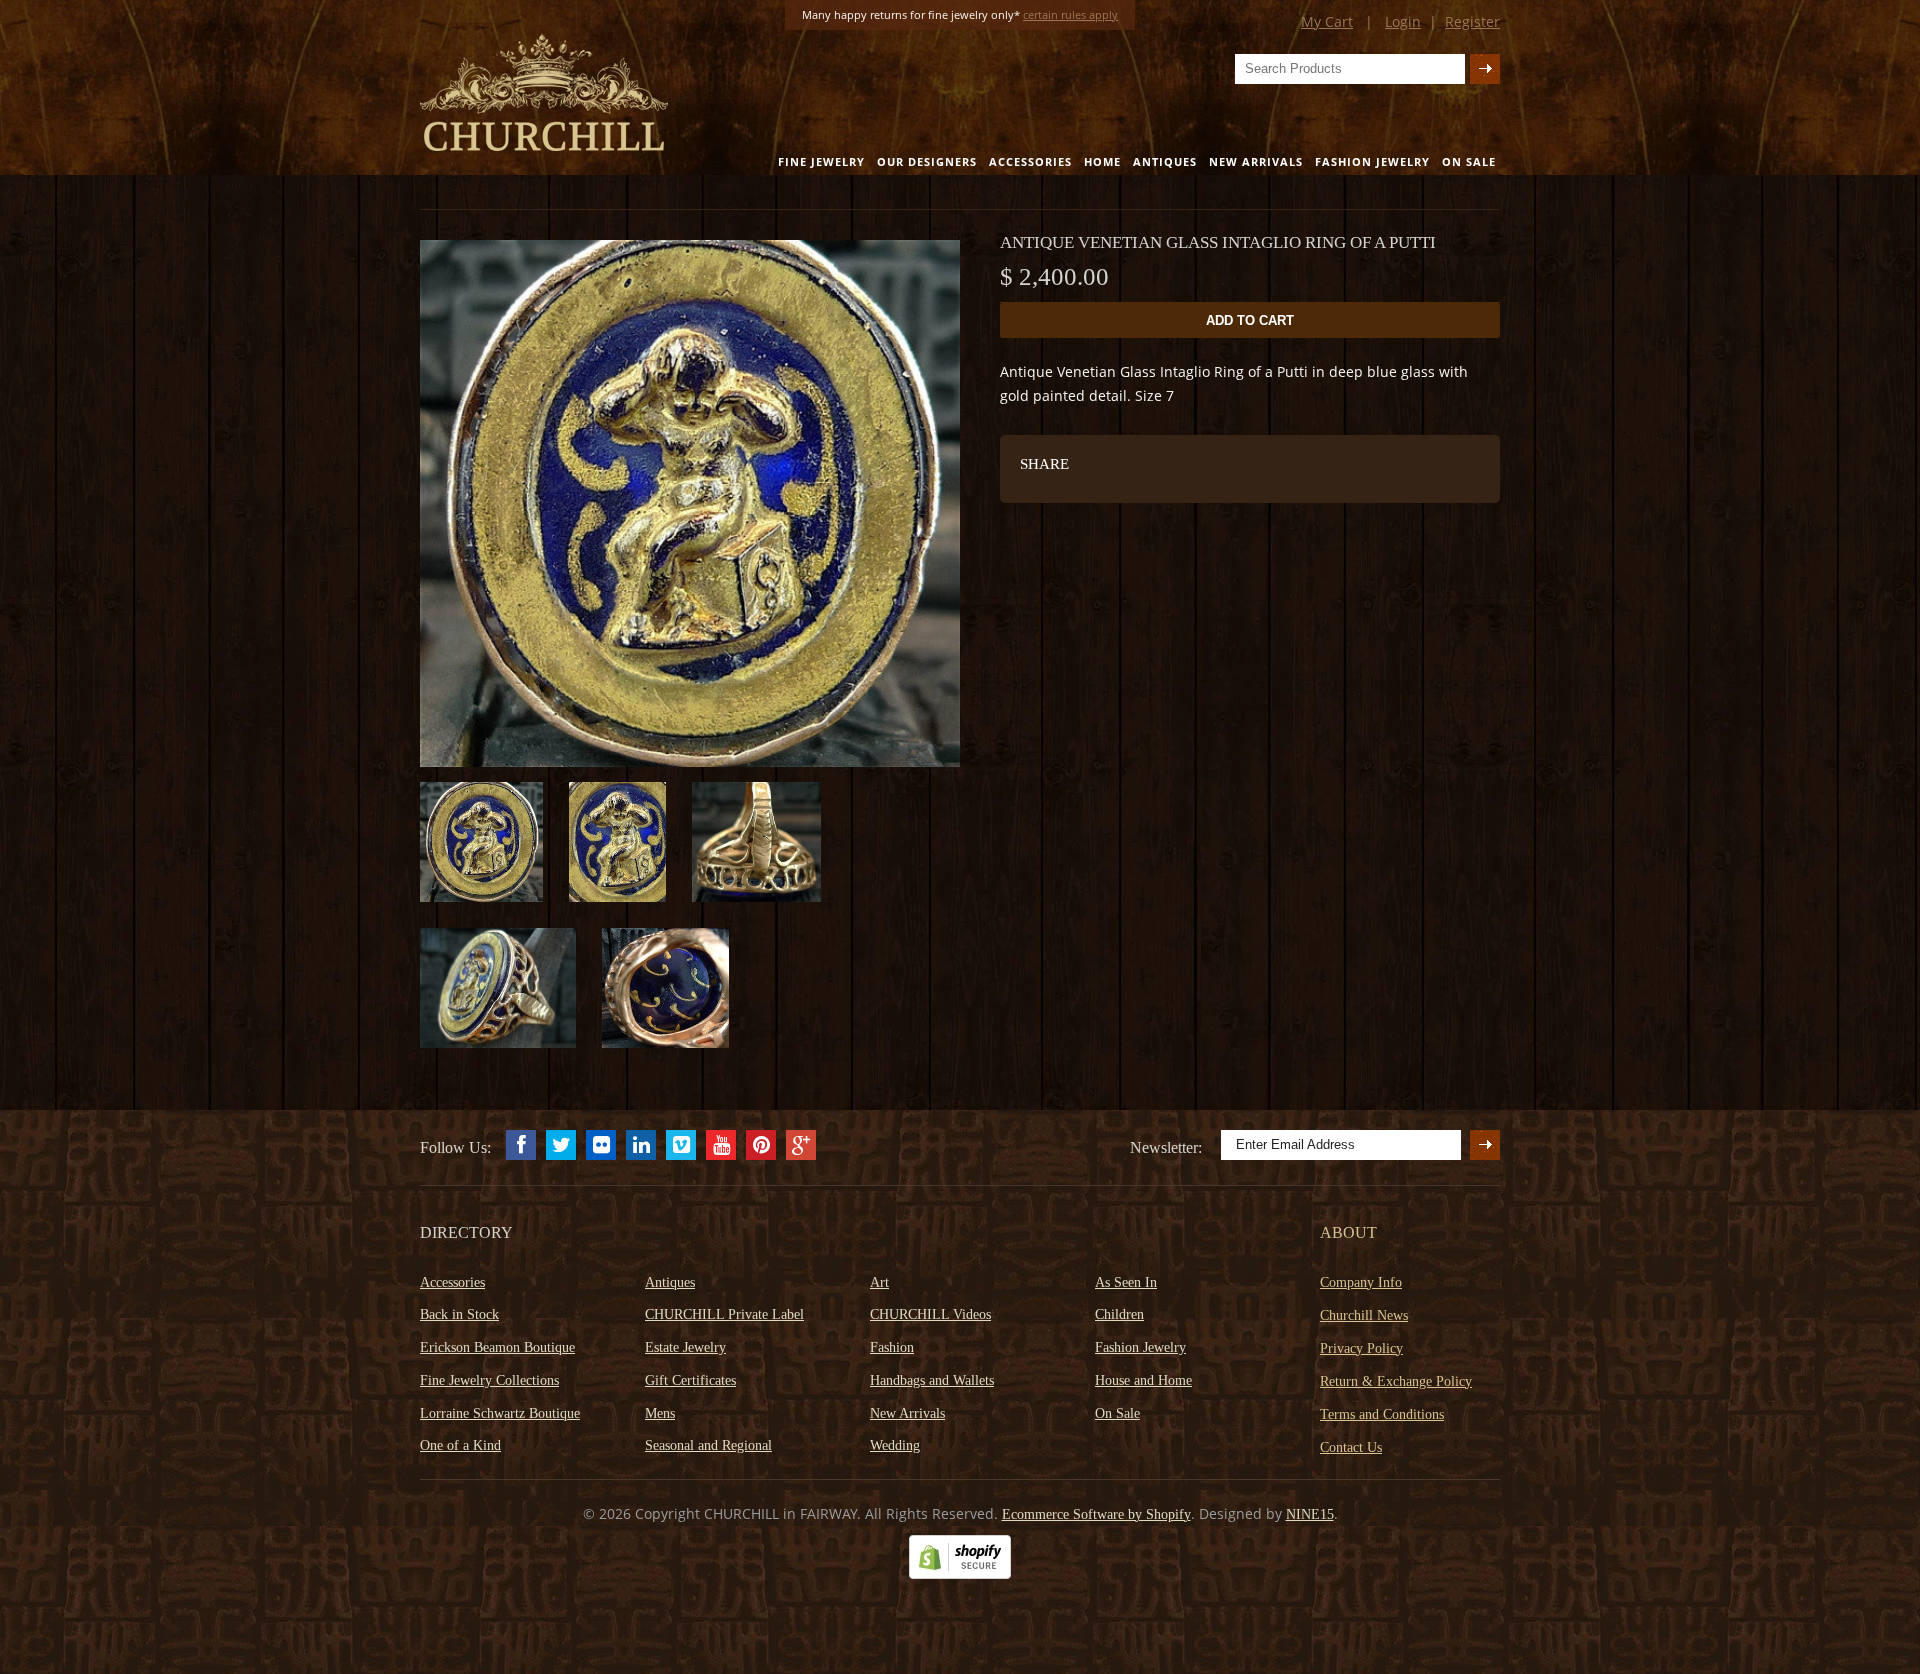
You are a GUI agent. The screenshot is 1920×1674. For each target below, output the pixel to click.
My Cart (1327, 21)
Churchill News (1364, 1315)
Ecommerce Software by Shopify (1096, 1514)
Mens (660, 1413)
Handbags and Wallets (932, 1380)
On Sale (1469, 161)
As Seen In (1126, 1282)
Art (879, 1282)
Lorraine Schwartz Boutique (500, 1413)
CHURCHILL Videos (930, 1314)
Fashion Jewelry (1372, 161)
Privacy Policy (1361, 1348)
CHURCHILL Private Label (724, 1314)
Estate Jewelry (685, 1347)
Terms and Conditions (1382, 1414)
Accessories (1030, 161)
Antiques (1165, 161)
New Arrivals (1256, 161)
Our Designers (927, 161)
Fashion (892, 1347)
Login (1403, 21)
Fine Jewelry (821, 161)
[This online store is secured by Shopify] (960, 1574)
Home (1102, 161)
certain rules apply (1070, 14)
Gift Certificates (690, 1380)
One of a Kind (460, 1445)
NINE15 (1310, 1514)
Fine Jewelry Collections (489, 1380)
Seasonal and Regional (708, 1445)
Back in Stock (459, 1314)
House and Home (1143, 1380)
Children (1119, 1314)
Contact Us (1351, 1447)
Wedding (895, 1445)
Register (1472, 21)
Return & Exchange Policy (1396, 1381)
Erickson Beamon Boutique (497, 1347)
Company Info (1361, 1282)
